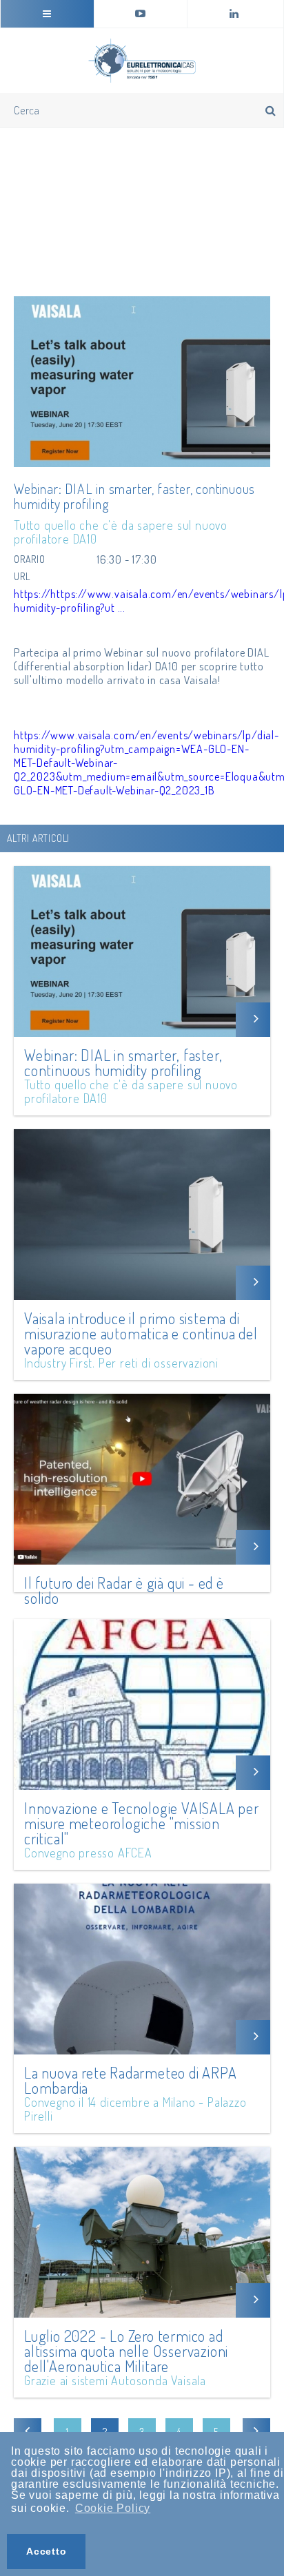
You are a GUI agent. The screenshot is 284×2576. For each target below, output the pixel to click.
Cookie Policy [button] (113, 2508)
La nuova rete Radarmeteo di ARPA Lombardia (131, 2080)
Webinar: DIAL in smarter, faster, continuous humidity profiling (123, 1062)
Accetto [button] (47, 2551)
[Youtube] (141, 14)
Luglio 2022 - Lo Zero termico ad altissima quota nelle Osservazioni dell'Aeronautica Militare (126, 2351)
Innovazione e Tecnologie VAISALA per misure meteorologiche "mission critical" (142, 1823)
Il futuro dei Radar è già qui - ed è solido (124, 1590)
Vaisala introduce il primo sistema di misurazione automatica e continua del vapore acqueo (141, 1333)
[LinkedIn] (234, 14)
